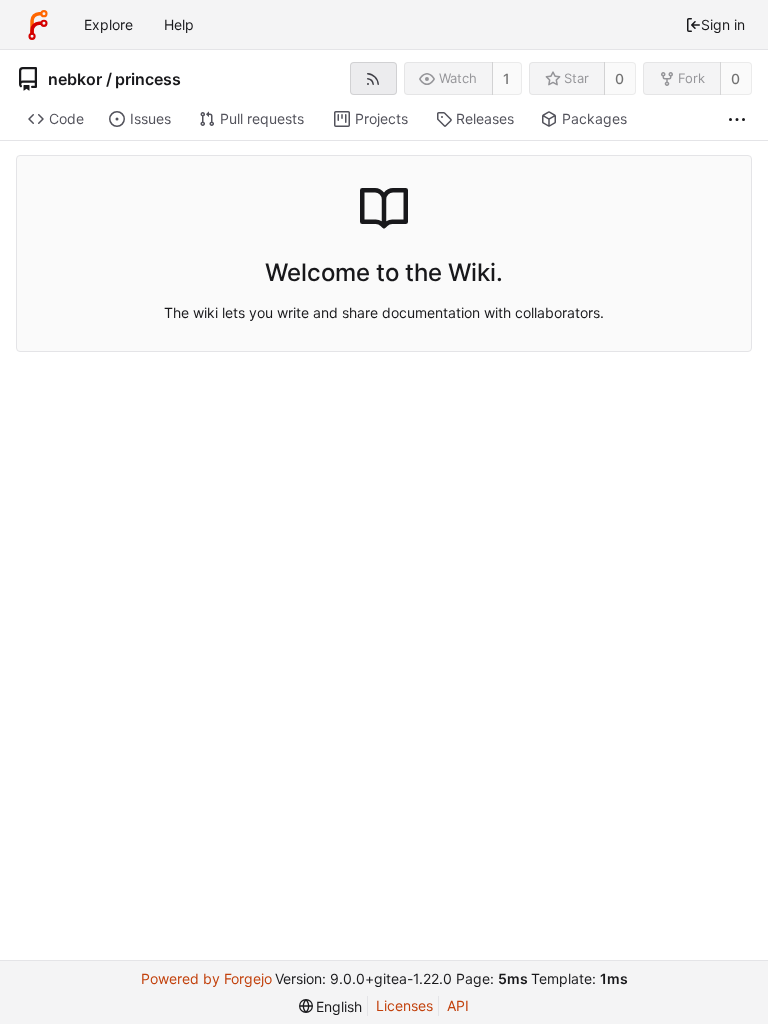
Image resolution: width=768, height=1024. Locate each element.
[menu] (331, 1006)
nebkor (75, 79)
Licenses (404, 1005)
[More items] (737, 119)
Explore (108, 24)
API (458, 1005)
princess (148, 79)
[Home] (38, 25)
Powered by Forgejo (206, 978)
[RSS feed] (373, 78)
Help (179, 24)
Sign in (723, 24)
